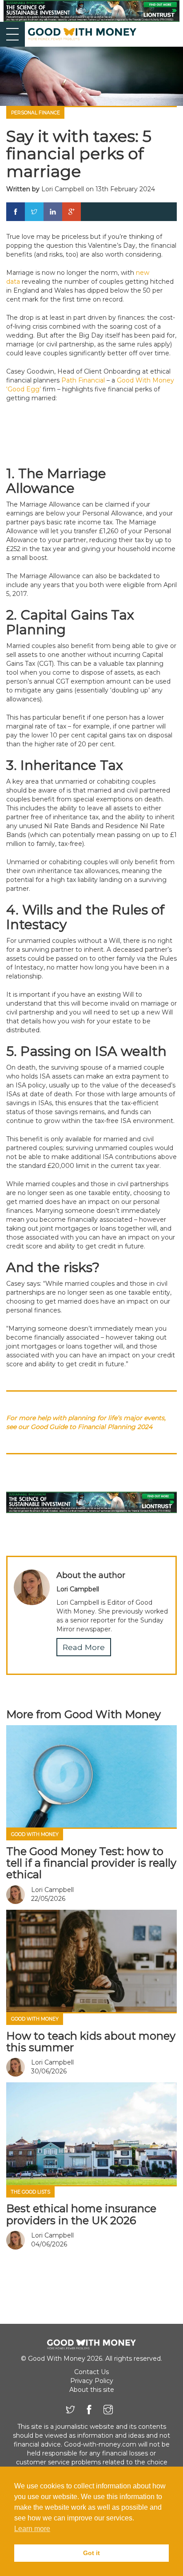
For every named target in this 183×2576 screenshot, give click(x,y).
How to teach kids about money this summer (91, 2042)
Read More (84, 1647)
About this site (92, 2390)
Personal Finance (36, 113)
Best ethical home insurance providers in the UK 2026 (81, 2214)
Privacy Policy (92, 2381)
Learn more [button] (32, 2529)
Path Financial (83, 380)
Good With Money (35, 1834)
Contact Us (91, 2372)
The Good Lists (31, 2192)
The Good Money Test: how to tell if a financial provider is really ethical (91, 1863)
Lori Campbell (63, 189)
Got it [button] (91, 2553)
